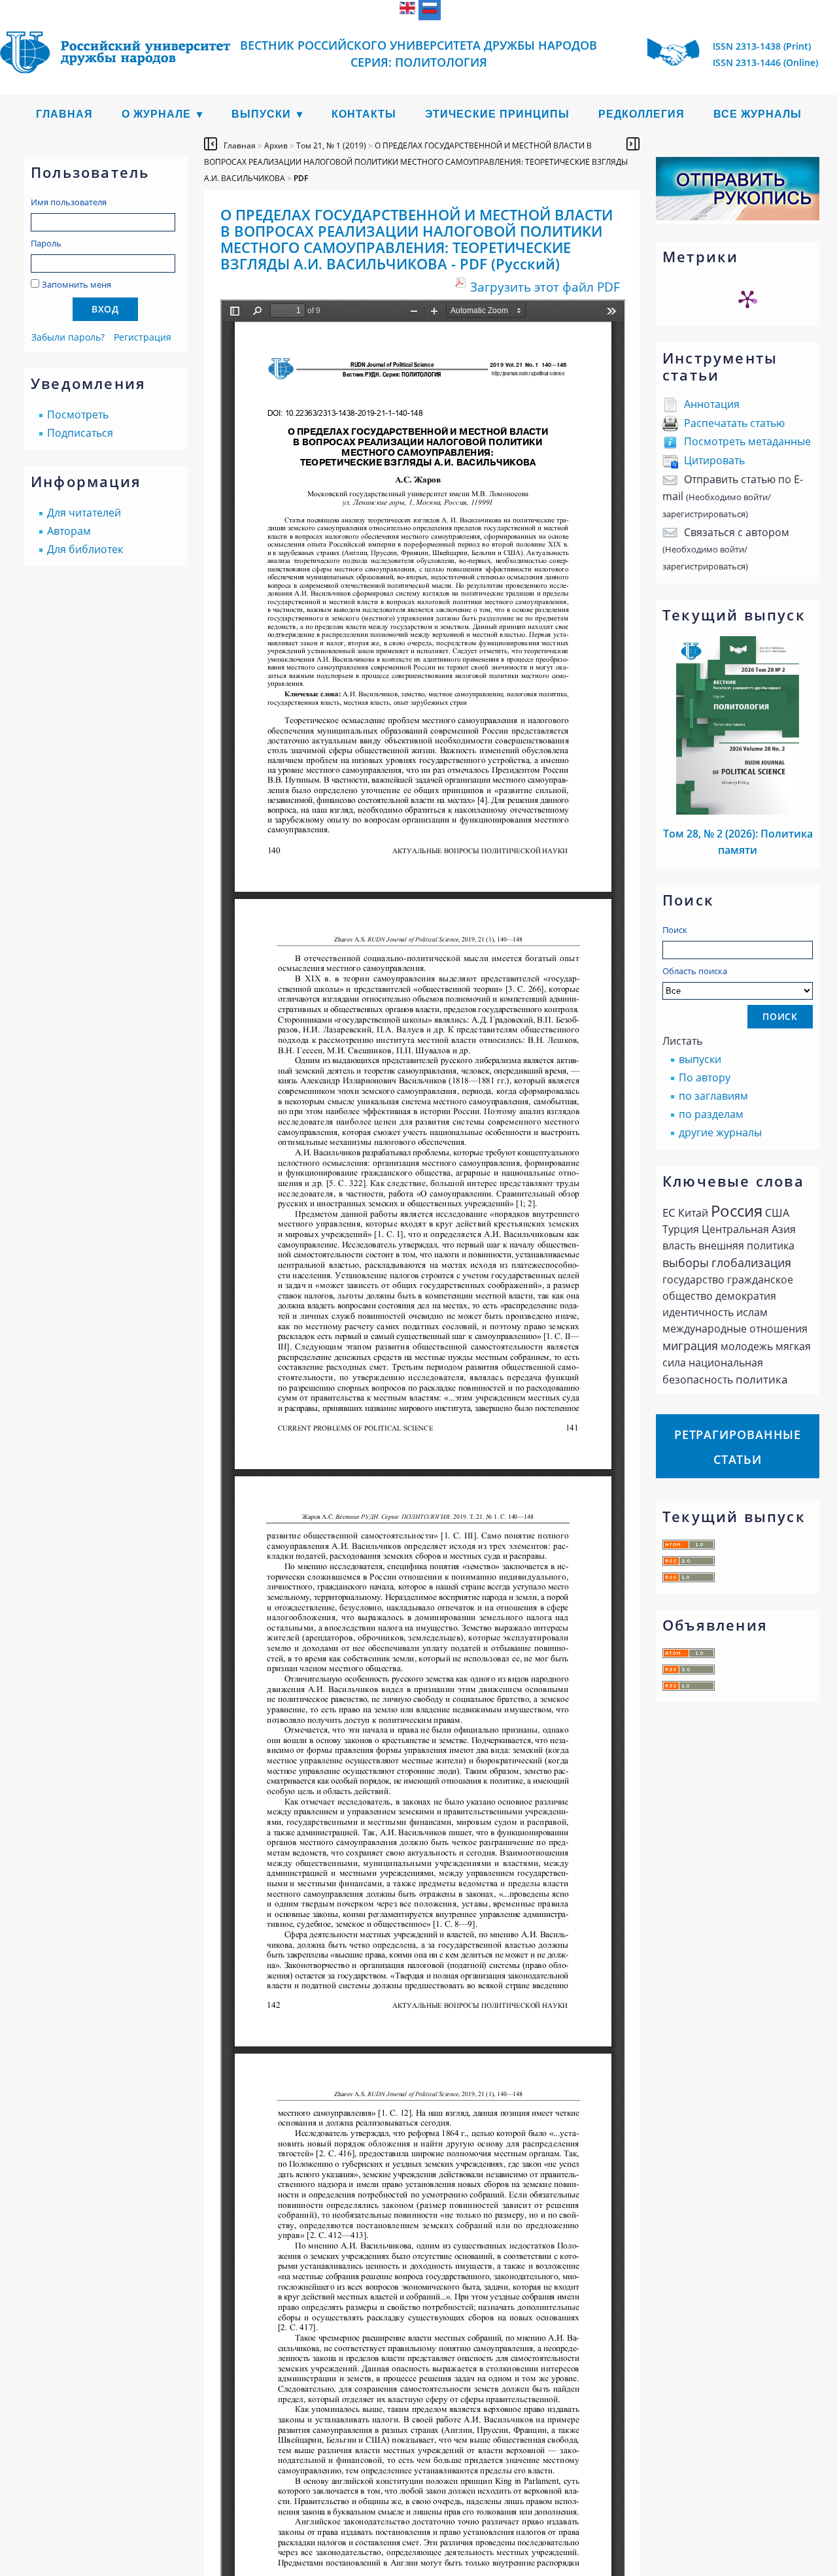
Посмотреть (78, 415)
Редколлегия (641, 114)
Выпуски (261, 114)
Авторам (69, 531)
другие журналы (720, 1132)
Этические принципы (497, 114)
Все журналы (758, 114)
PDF (301, 178)
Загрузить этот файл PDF (545, 287)
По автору (705, 1077)
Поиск (675, 930)
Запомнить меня (77, 284)
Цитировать (714, 460)
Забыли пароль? (68, 337)
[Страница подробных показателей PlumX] (747, 299)
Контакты (364, 114)
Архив (276, 145)
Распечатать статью (734, 423)
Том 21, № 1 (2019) (331, 145)
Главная (64, 114)
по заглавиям (713, 1096)
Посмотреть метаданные (747, 441)
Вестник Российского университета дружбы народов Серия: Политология (418, 54)
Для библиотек (85, 549)
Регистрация (143, 337)
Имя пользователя (69, 202)
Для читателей (84, 513)
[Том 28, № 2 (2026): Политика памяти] (738, 811)
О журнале (156, 114)
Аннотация (712, 404)
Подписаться (80, 433)
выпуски (700, 1059)
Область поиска (695, 971)
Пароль (46, 243)
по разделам (711, 1114)
